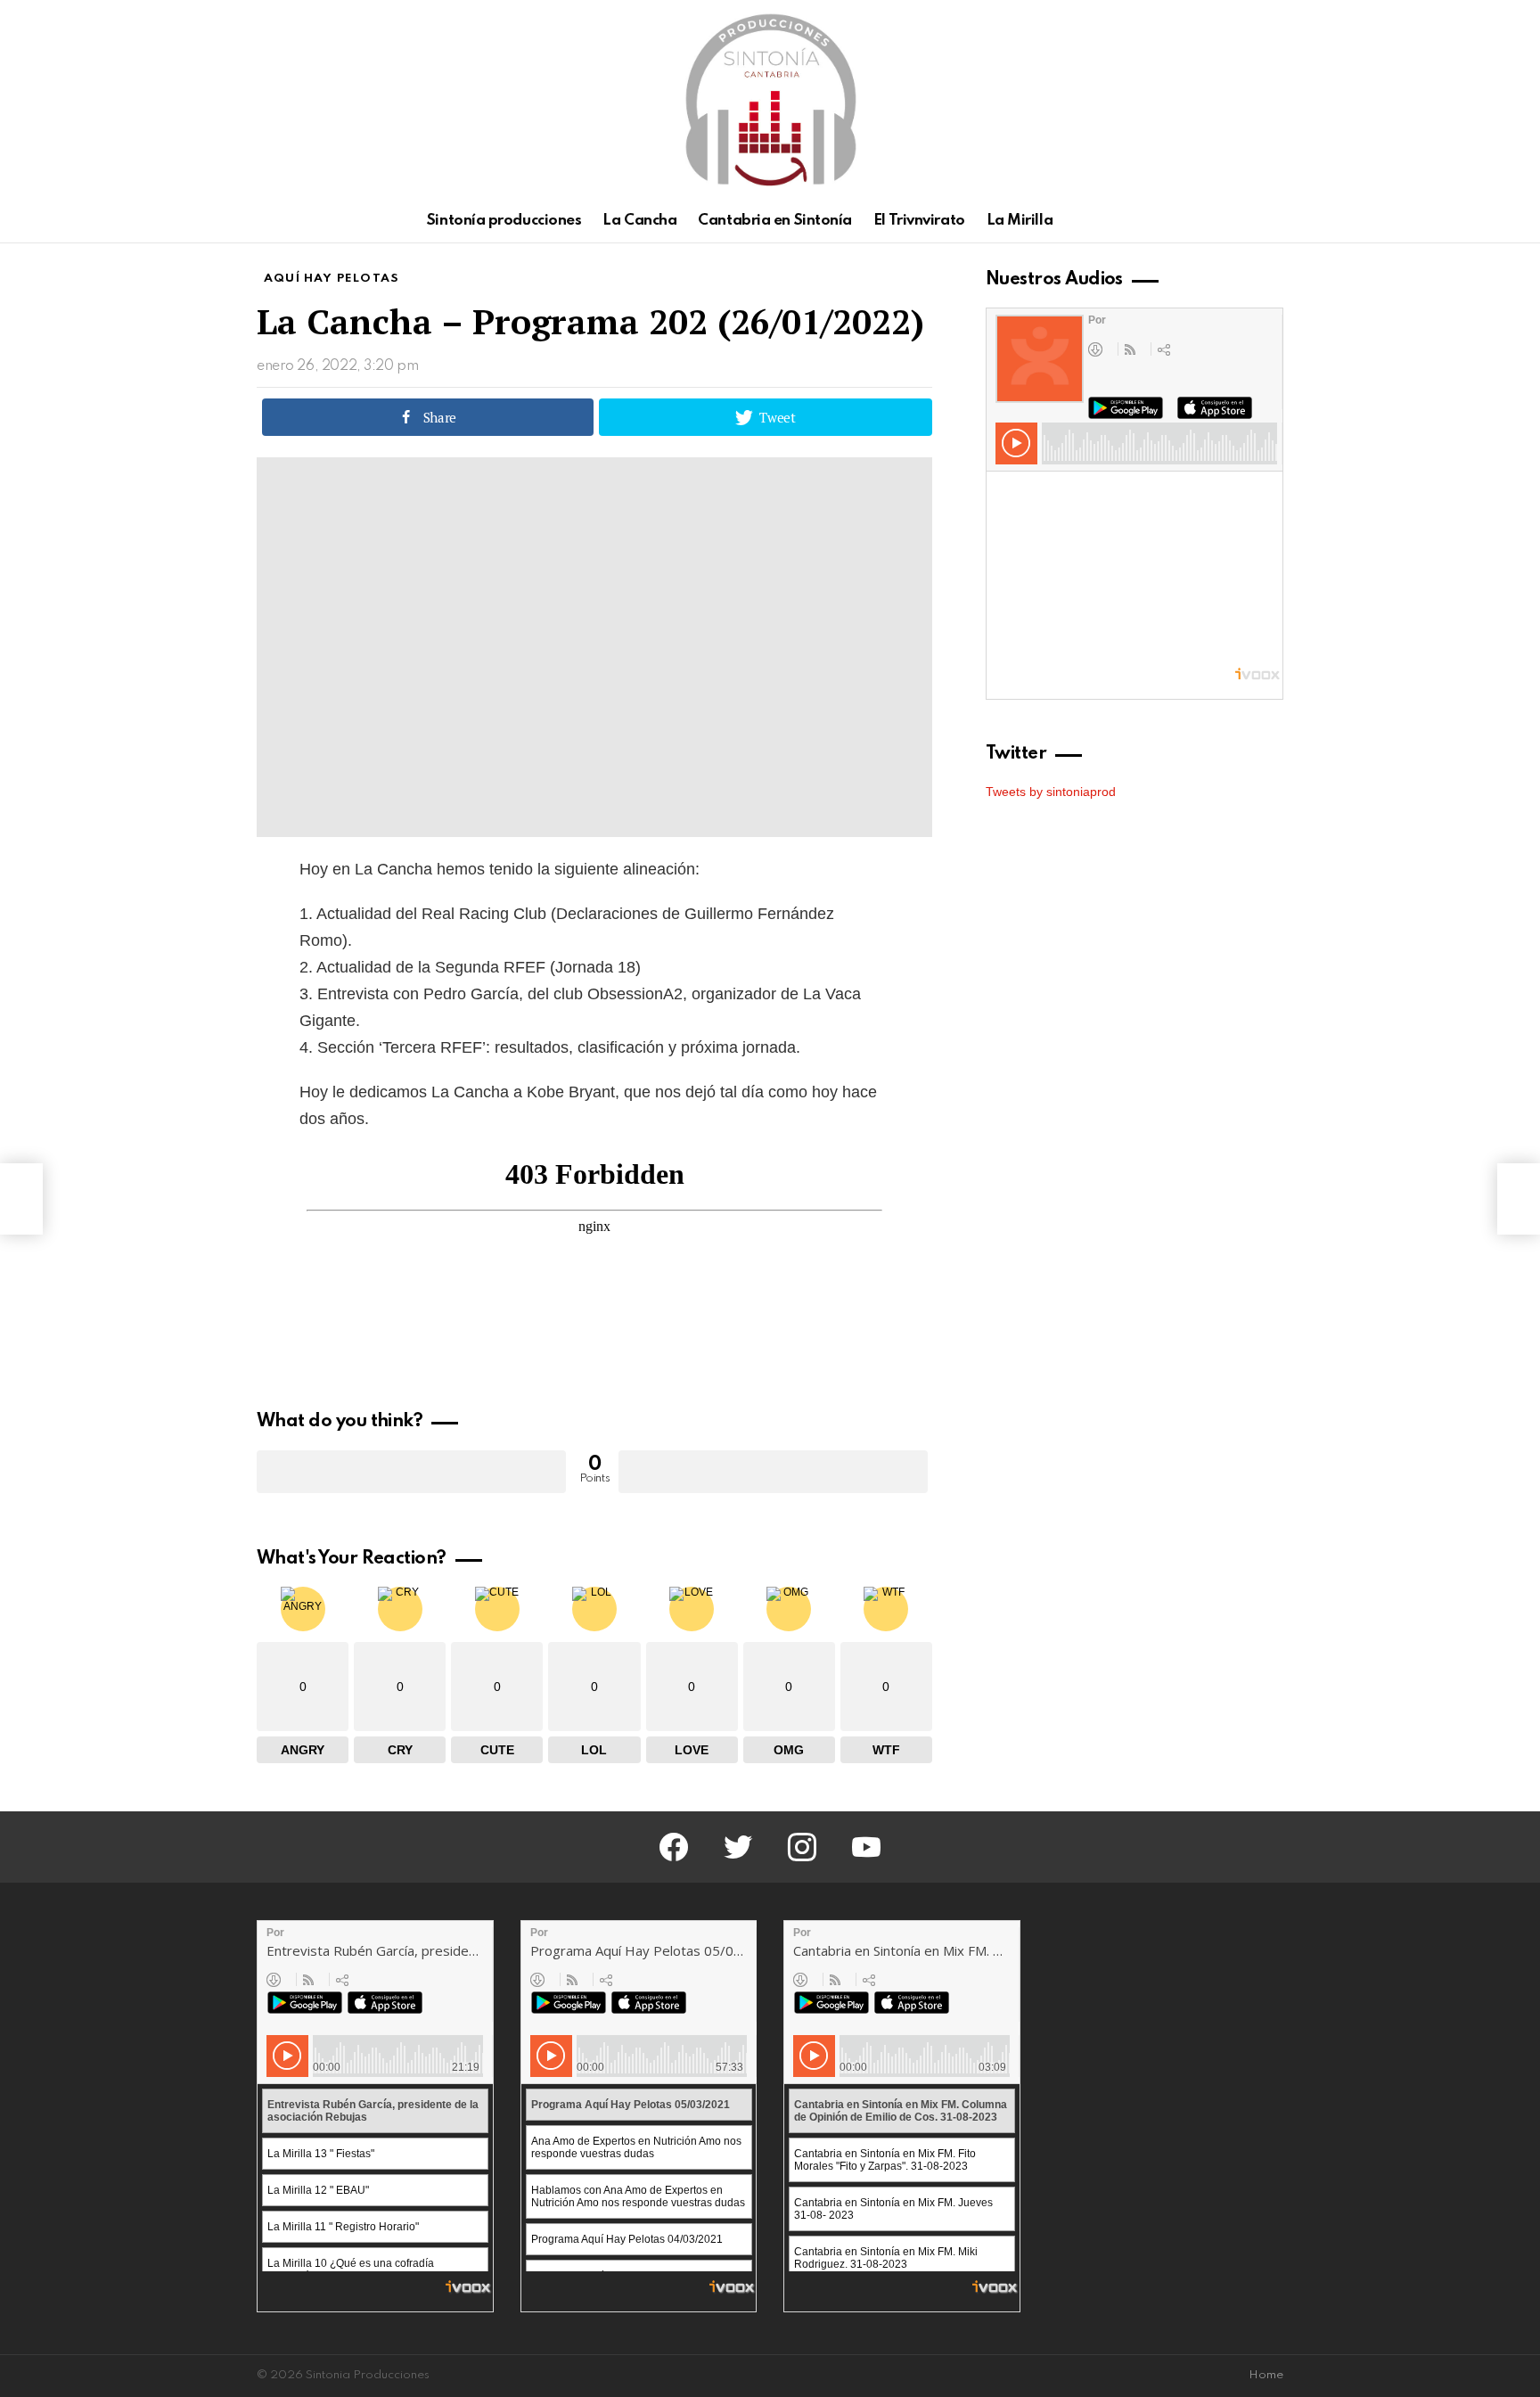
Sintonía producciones (504, 221)
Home (1266, 2375)
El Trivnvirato (919, 221)
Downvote (773, 1472)
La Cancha (639, 221)
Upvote (411, 1472)
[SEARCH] (1273, 221)
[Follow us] (1242, 221)
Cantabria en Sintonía (775, 221)
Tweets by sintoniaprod (1051, 792)
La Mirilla (1020, 221)
